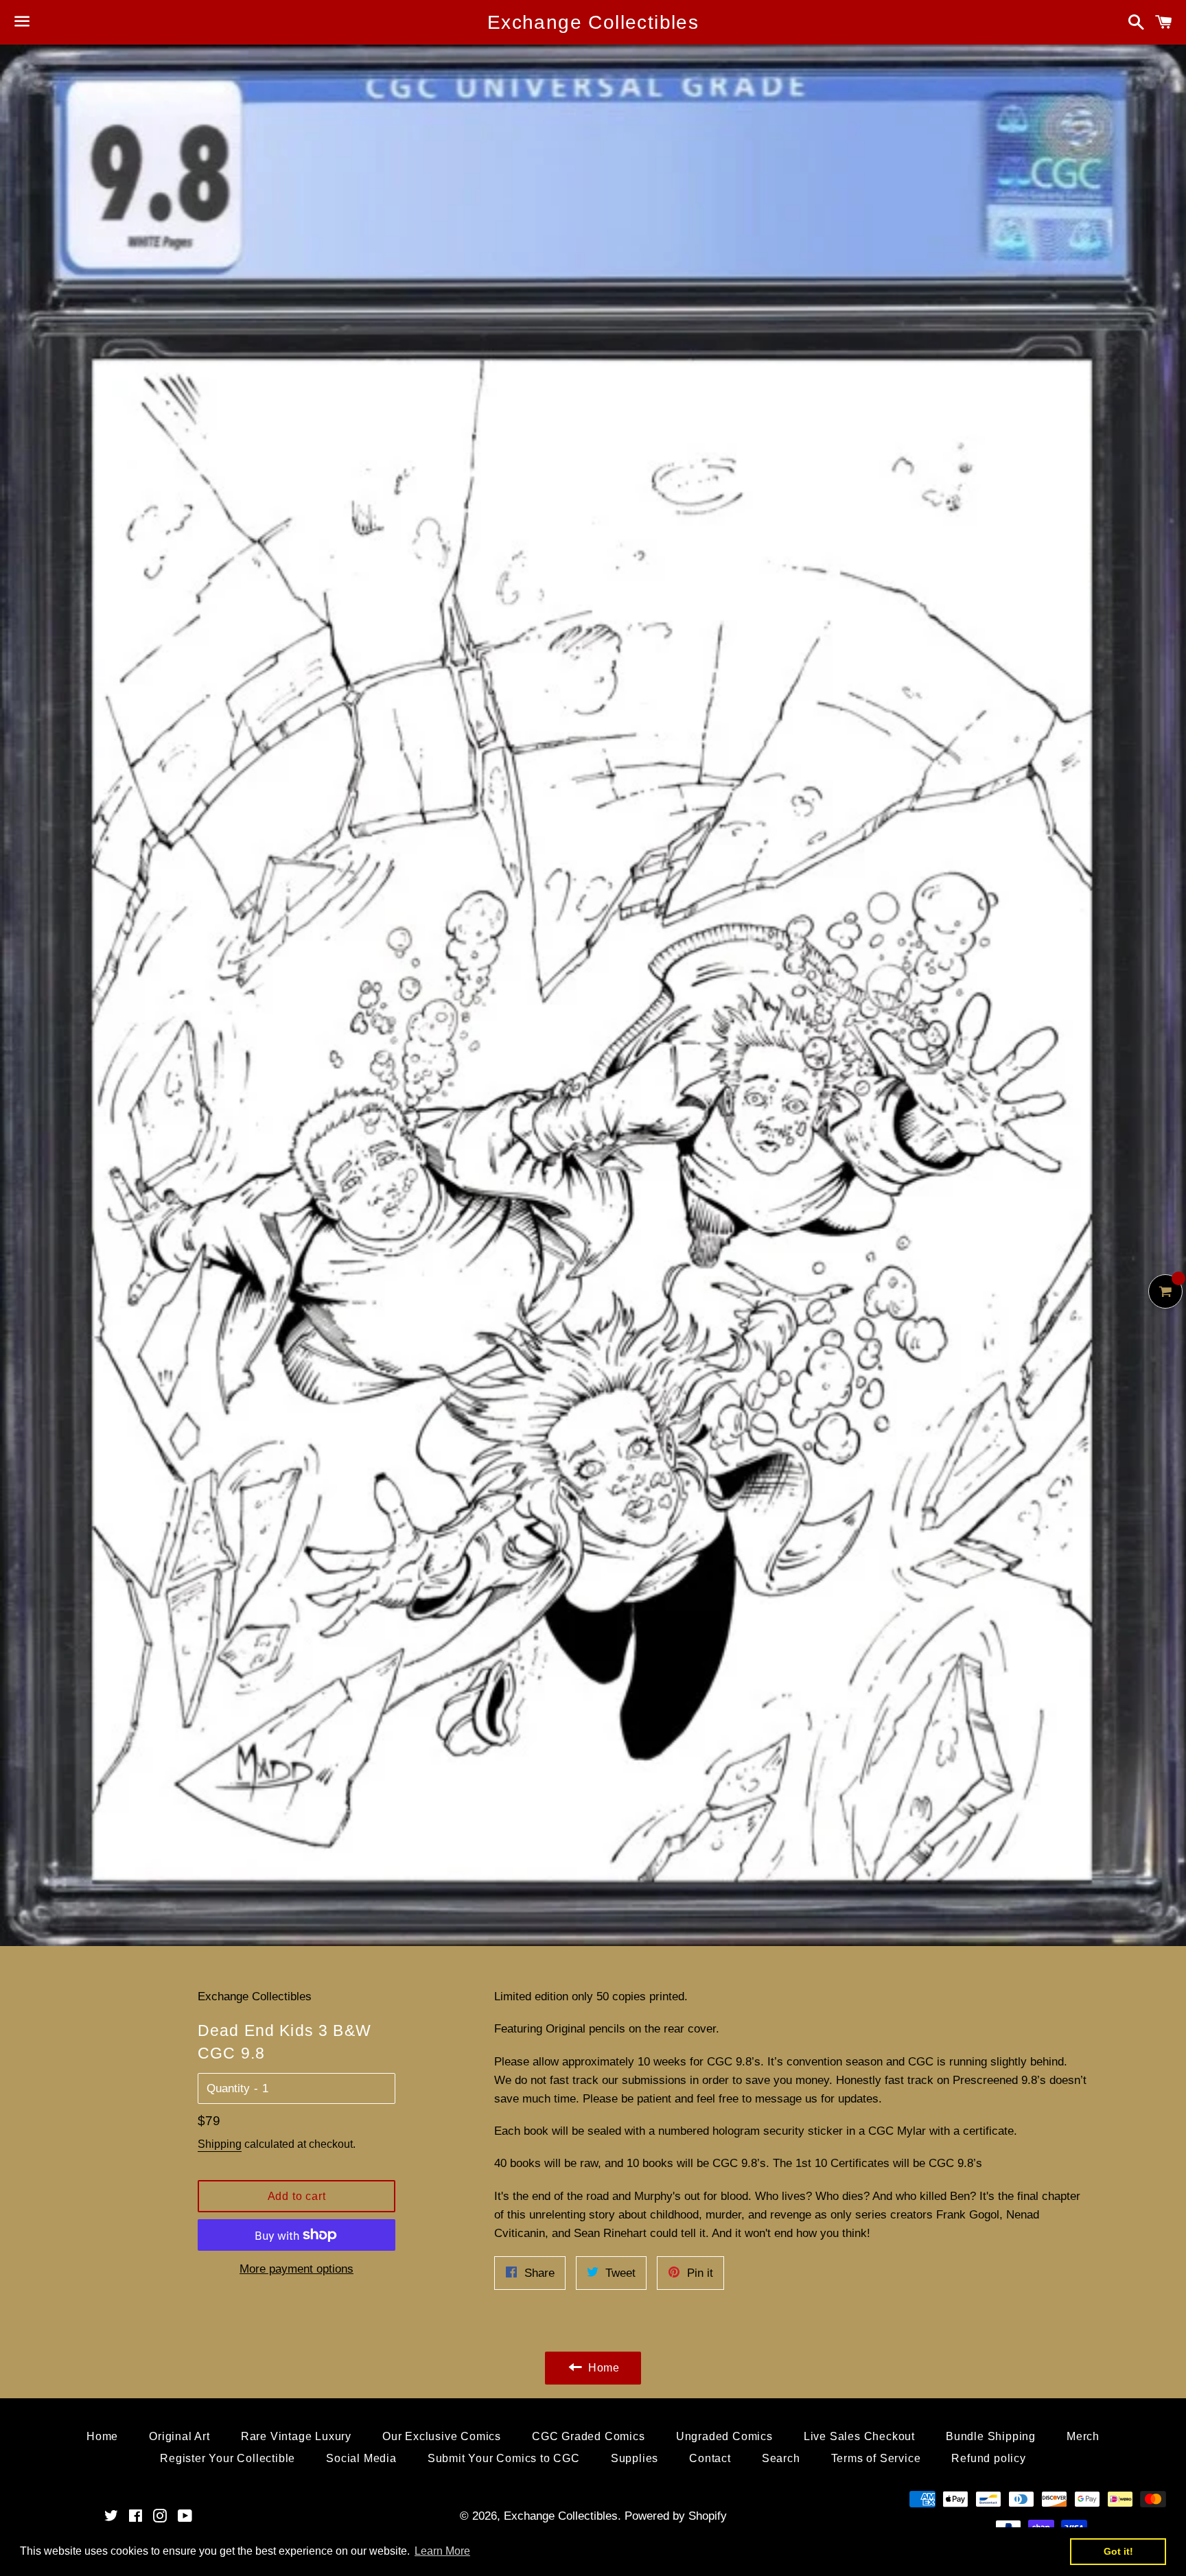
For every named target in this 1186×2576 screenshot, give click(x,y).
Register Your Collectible (228, 2458)
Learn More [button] (442, 2551)
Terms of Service (876, 2458)
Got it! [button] (1118, 2551)
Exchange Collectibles (593, 22)
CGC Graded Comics (589, 2436)
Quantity (228, 2088)
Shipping (220, 2144)
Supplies (635, 2458)
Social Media (361, 2458)
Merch (1083, 2436)
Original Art (179, 2436)
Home (102, 2436)
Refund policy (988, 2458)
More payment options (296, 2269)
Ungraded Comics (724, 2436)
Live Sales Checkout (859, 2436)
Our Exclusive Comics (442, 2436)
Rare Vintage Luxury (296, 2436)
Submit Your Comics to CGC (504, 2458)
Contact (710, 2458)
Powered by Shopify (676, 2516)
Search (781, 2458)
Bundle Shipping (991, 2436)
